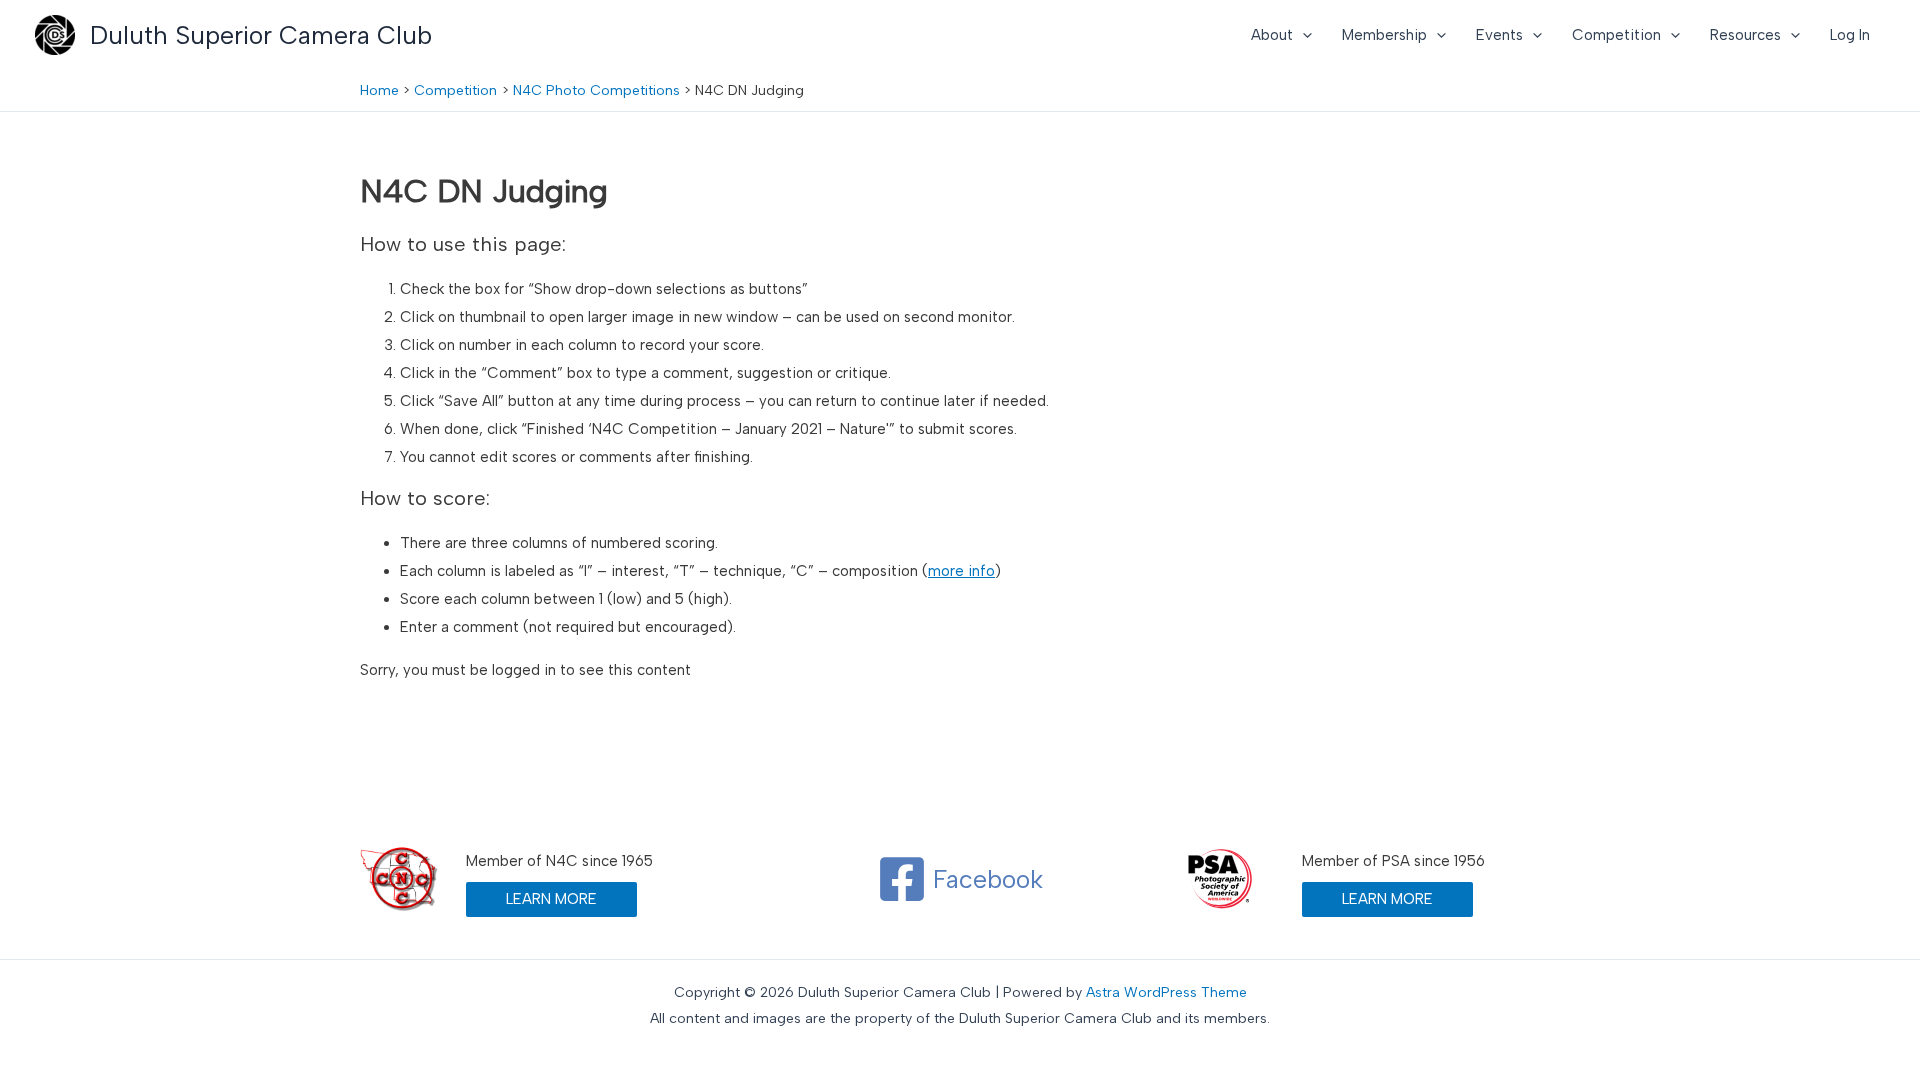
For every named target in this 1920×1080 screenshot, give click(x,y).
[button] (1302, 35)
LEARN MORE (551, 899)
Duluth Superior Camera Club (261, 35)
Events (1499, 35)
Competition (1616, 35)
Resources (1745, 35)
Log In (1850, 35)
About (1272, 35)
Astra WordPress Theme (1166, 992)
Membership (1384, 35)
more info (961, 571)
